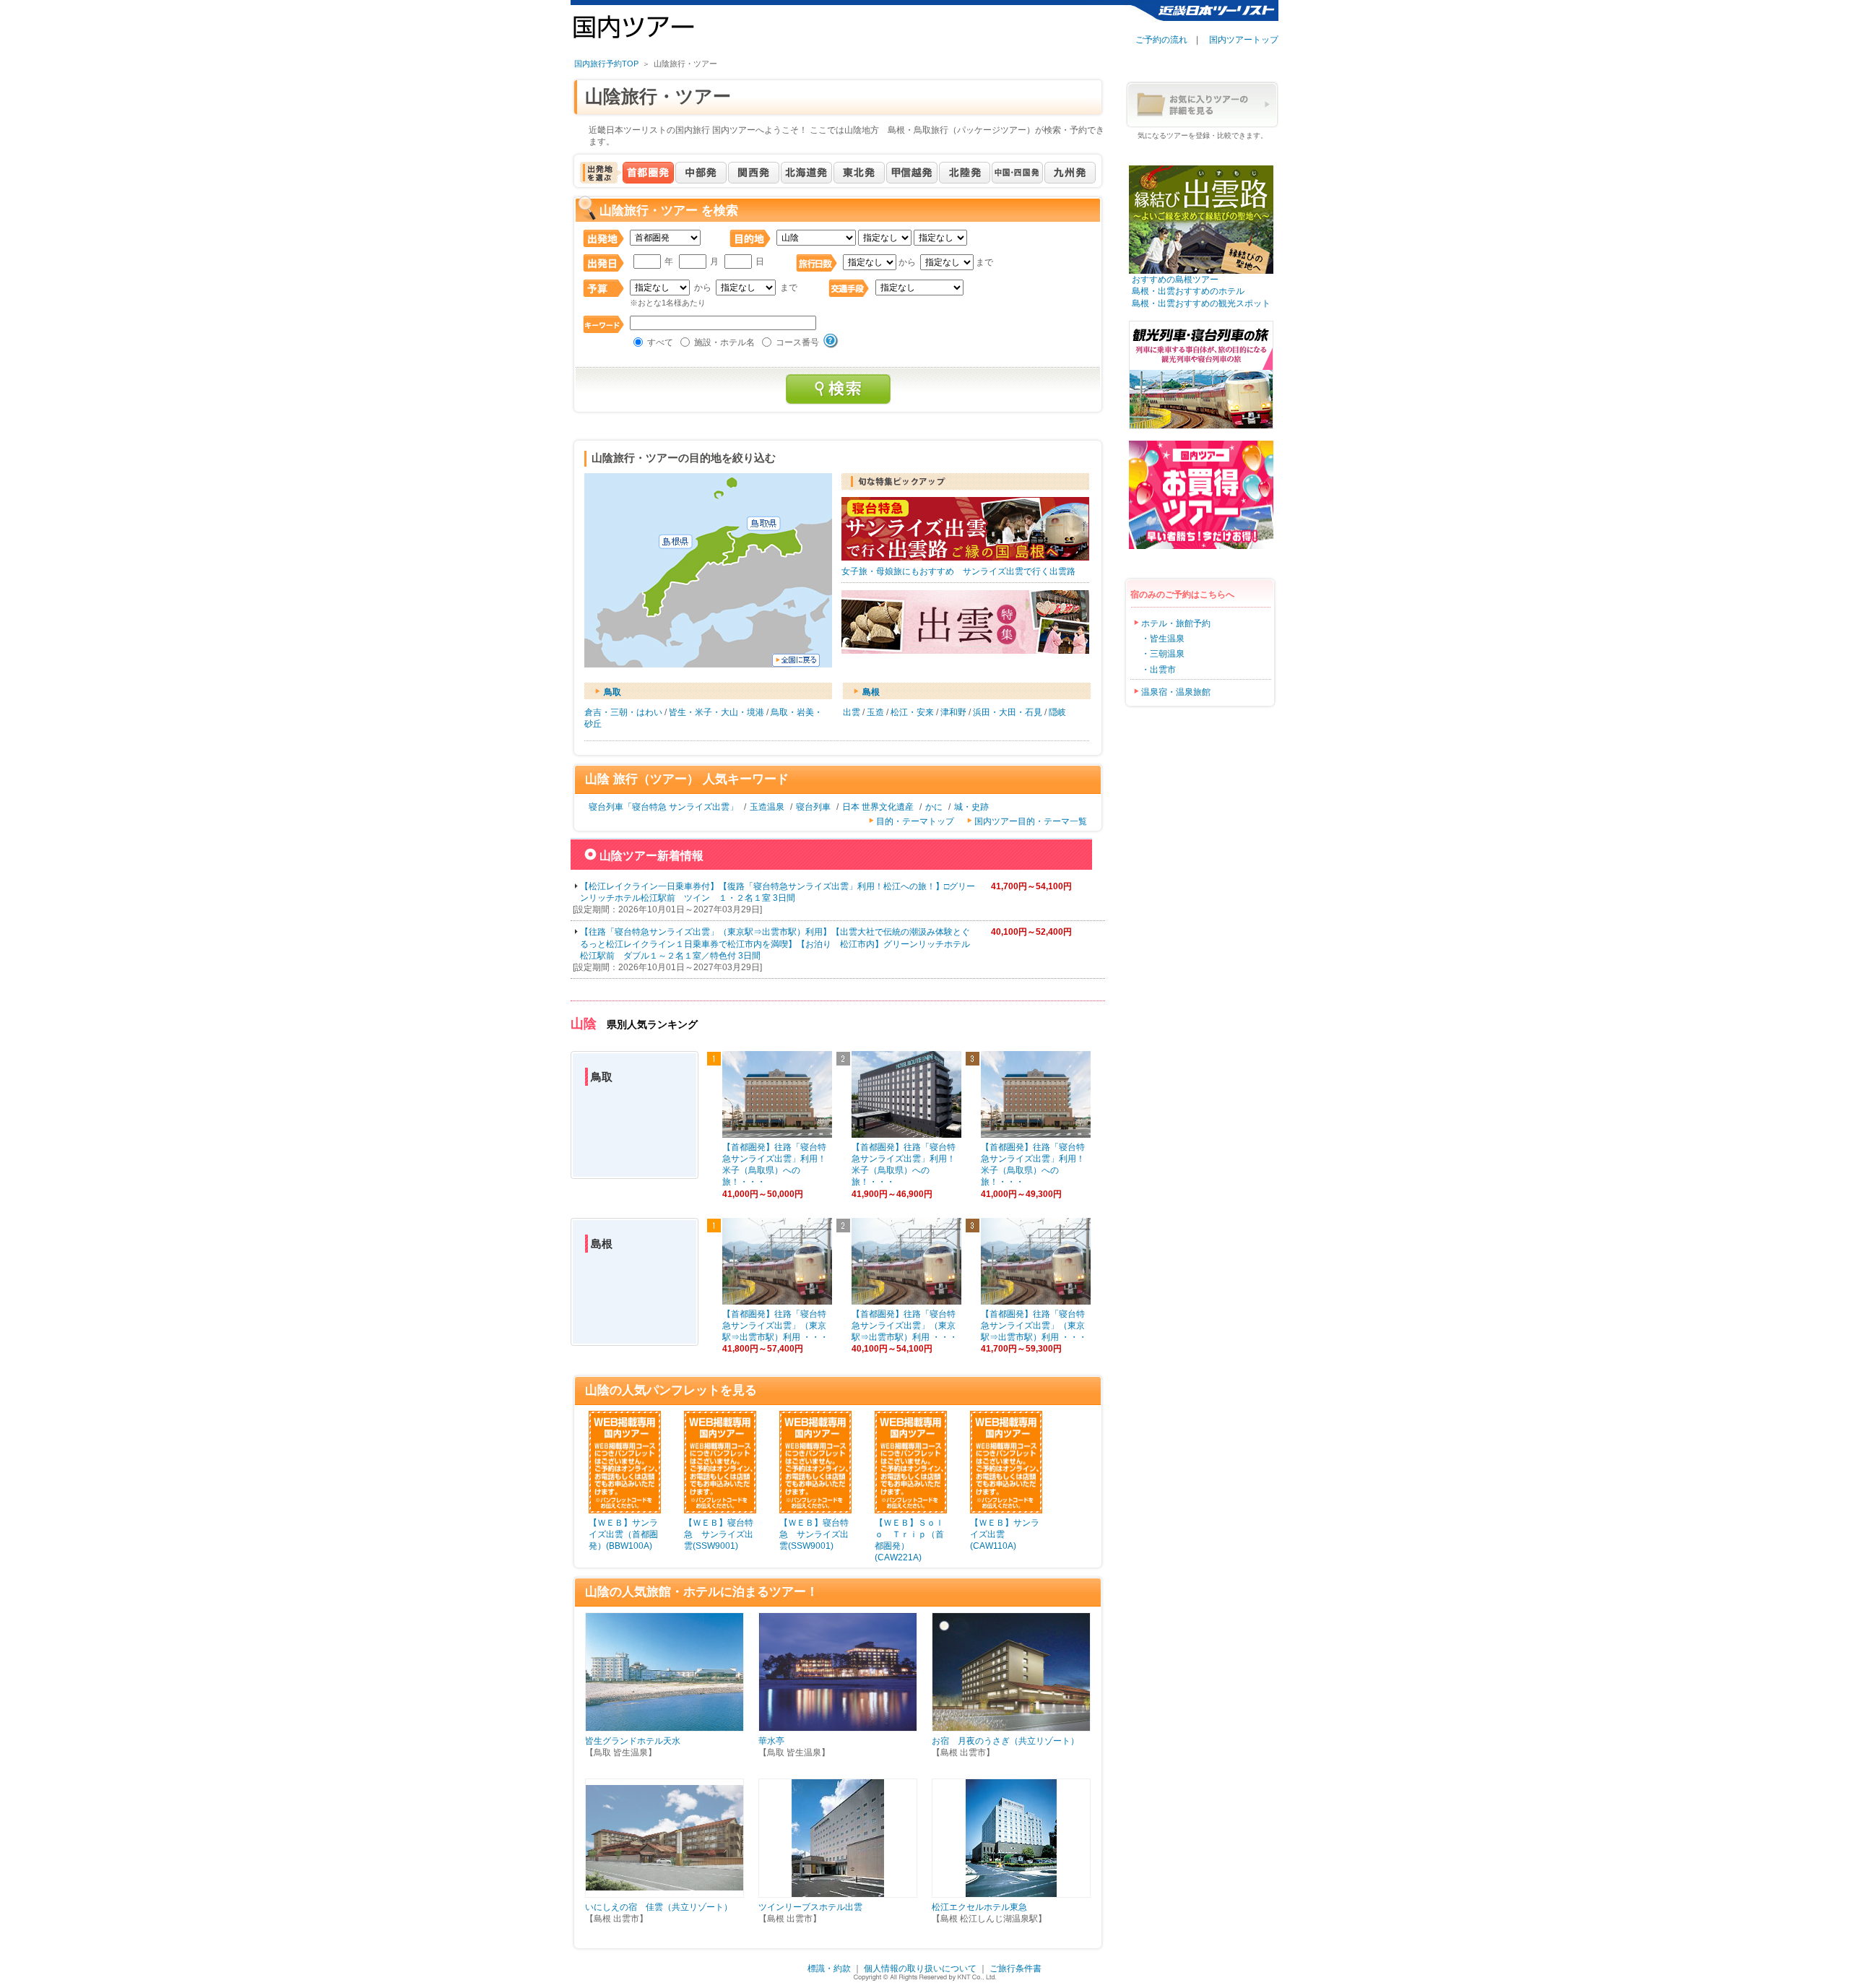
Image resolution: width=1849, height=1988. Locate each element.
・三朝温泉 (1163, 654)
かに (934, 807)
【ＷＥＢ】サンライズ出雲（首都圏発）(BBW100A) (623, 1534)
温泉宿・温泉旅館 (1176, 692)
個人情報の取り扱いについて (920, 1968)
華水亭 (771, 1741)
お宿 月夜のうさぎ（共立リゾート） (1005, 1741)
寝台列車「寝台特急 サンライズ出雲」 (663, 807)
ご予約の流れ (1161, 40)
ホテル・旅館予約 (1176, 623)
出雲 (852, 712)
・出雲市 (1159, 670)
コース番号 (797, 342)
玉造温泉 (767, 807)
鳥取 (612, 692)
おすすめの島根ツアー (1171, 280)
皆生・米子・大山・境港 (716, 712)
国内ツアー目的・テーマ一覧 (1031, 821)
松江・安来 (912, 712)
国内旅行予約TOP (606, 64)
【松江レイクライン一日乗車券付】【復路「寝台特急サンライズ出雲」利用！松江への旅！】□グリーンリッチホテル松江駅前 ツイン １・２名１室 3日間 (778, 892)
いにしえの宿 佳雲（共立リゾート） (659, 1907)
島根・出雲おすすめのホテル (1184, 291)
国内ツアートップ (1244, 40)
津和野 (953, 712)
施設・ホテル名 (724, 342)
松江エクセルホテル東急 (979, 1907)
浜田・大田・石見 (1008, 712)
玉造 (875, 712)
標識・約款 (829, 1968)
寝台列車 (813, 807)
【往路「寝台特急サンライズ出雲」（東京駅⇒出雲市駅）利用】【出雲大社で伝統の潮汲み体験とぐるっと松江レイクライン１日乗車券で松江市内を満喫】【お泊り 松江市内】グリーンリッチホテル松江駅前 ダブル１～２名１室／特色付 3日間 (775, 943)
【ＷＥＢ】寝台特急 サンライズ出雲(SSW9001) (719, 1534)
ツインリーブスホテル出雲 (810, 1907)
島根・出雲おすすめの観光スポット (1197, 303)
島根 (871, 692)
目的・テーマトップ (915, 821)
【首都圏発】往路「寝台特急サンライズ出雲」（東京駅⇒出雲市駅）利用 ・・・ (775, 1326)
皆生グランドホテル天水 (633, 1741)
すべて (660, 342)
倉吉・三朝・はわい (623, 712)
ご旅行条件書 (1016, 1968)
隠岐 (1057, 712)
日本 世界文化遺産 (878, 807)
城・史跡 (971, 807)
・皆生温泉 (1163, 639)
